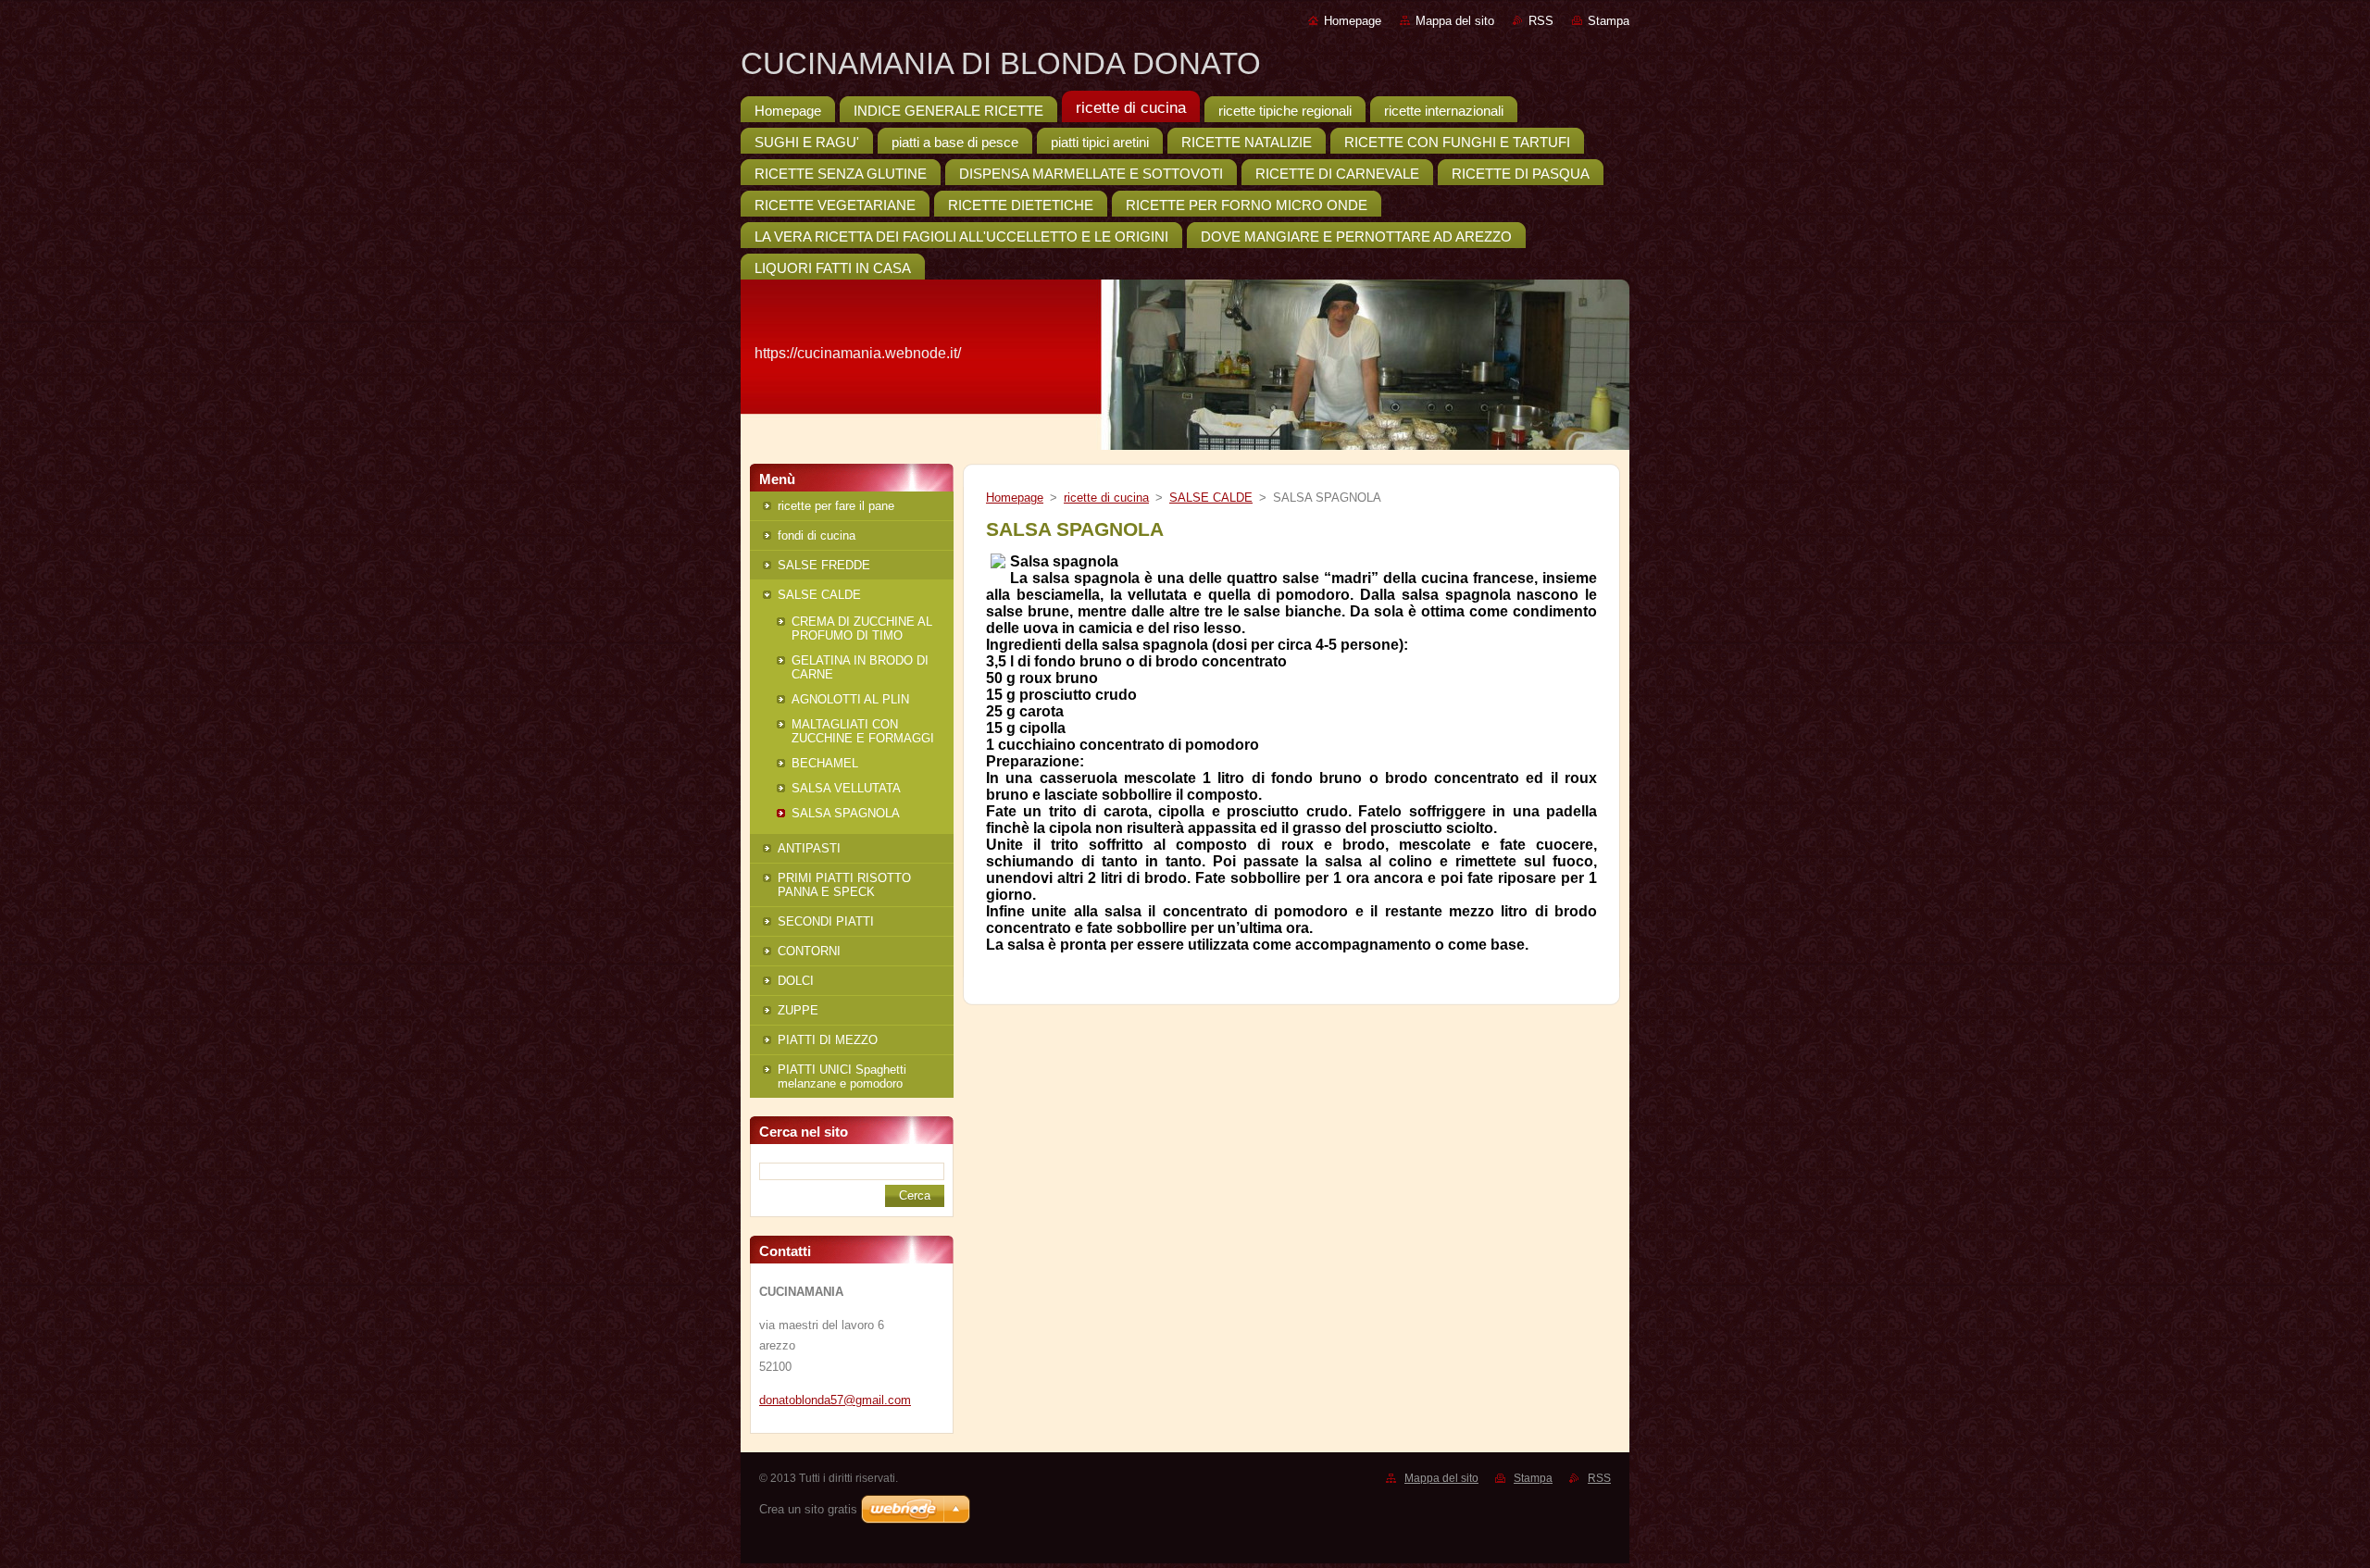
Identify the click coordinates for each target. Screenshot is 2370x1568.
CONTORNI (809, 951)
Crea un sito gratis (808, 1509)
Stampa (1609, 21)
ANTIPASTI (809, 848)
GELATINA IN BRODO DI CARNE (860, 667)
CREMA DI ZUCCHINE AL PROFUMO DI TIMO (862, 628)
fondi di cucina (817, 535)
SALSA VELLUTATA (846, 788)
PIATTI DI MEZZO (828, 1040)
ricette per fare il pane (836, 506)
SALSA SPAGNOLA (846, 813)
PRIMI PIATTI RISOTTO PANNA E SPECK (844, 885)
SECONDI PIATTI (826, 921)
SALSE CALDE (819, 595)
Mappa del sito (1455, 21)
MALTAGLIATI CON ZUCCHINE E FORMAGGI (863, 731)
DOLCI (796, 981)
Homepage (1353, 21)
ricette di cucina (1106, 498)
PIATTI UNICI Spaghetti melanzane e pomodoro (842, 1076)
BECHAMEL (825, 763)
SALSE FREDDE (824, 565)
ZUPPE (798, 1010)
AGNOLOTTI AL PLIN (850, 699)
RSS (1541, 21)
